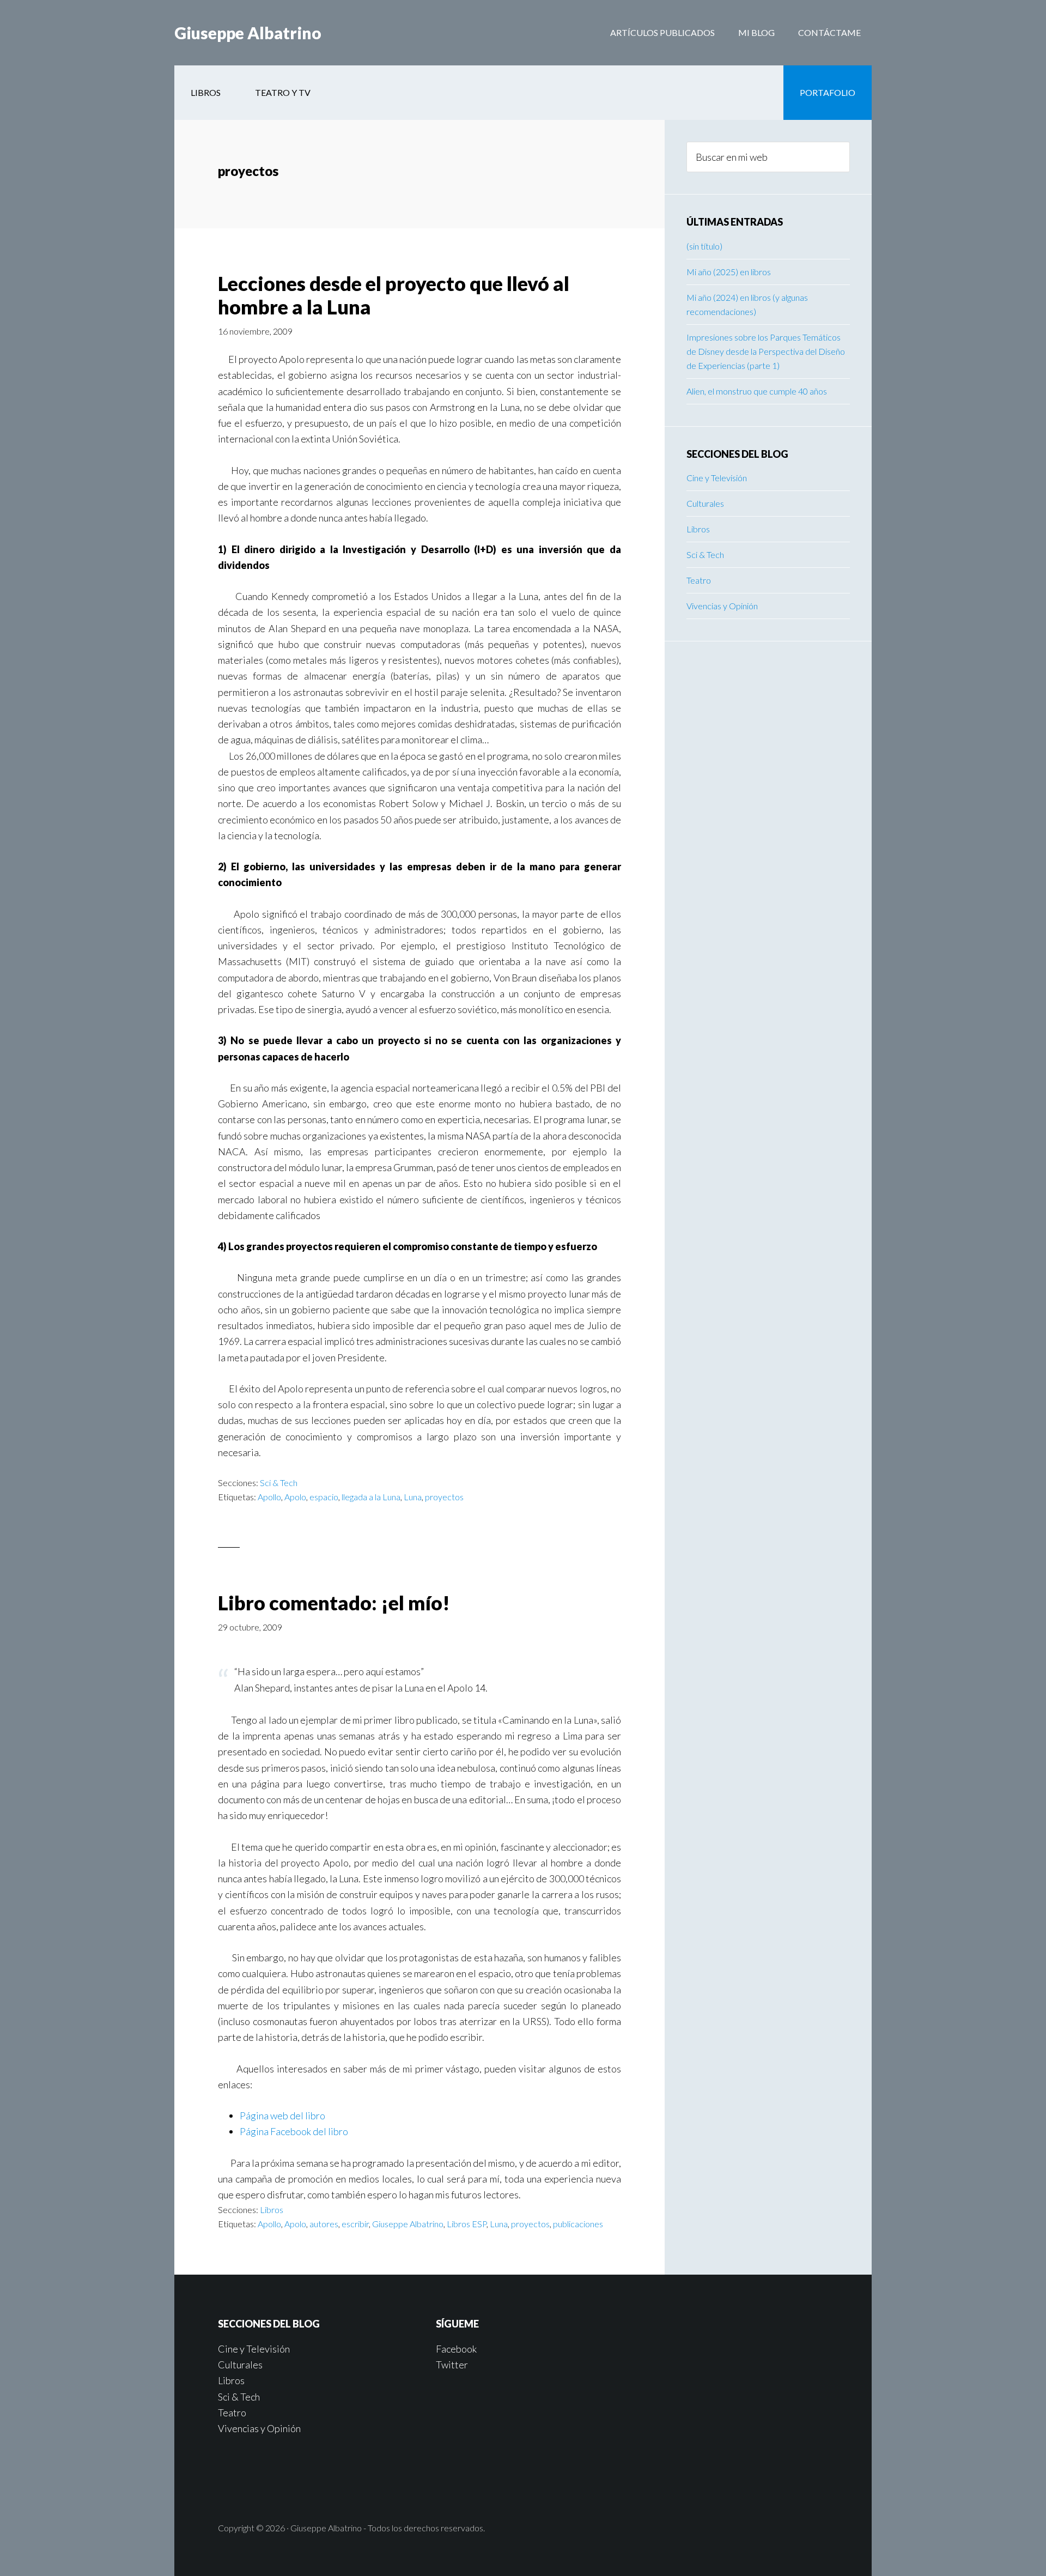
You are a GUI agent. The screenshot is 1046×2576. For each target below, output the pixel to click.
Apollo (269, 1497)
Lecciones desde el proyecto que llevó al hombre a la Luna (394, 295)
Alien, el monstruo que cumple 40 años (757, 391)
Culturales (705, 503)
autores (324, 2224)
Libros (272, 2210)
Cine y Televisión (717, 478)
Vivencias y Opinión (722, 606)
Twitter (452, 2365)
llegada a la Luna (371, 1497)
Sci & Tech (279, 1483)
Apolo (295, 1497)
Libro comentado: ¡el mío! (334, 1603)
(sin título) (704, 246)
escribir (355, 2224)
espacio (324, 1497)
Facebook (456, 2349)
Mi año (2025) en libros (729, 272)
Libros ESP (467, 2224)
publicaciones (578, 2224)
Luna (413, 1497)
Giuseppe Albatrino (248, 33)
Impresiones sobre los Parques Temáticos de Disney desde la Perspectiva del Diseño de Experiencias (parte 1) (766, 351)
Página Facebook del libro (294, 2131)
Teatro (699, 580)
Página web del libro (282, 2116)
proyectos (444, 1497)
